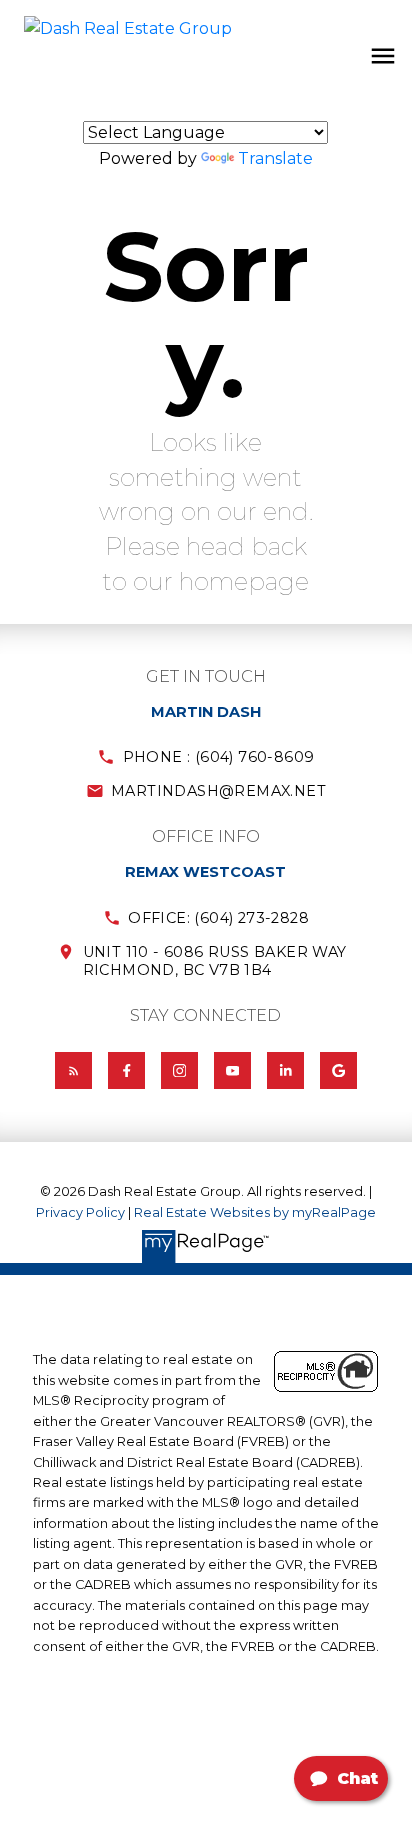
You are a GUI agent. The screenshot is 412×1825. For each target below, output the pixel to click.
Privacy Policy (80, 1212)
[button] (206, 757)
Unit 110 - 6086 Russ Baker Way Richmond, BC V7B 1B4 (215, 961)
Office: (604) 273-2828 (218, 918)
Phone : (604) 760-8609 (219, 757)
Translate (275, 158)
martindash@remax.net (218, 791)
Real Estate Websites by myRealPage (255, 1212)
